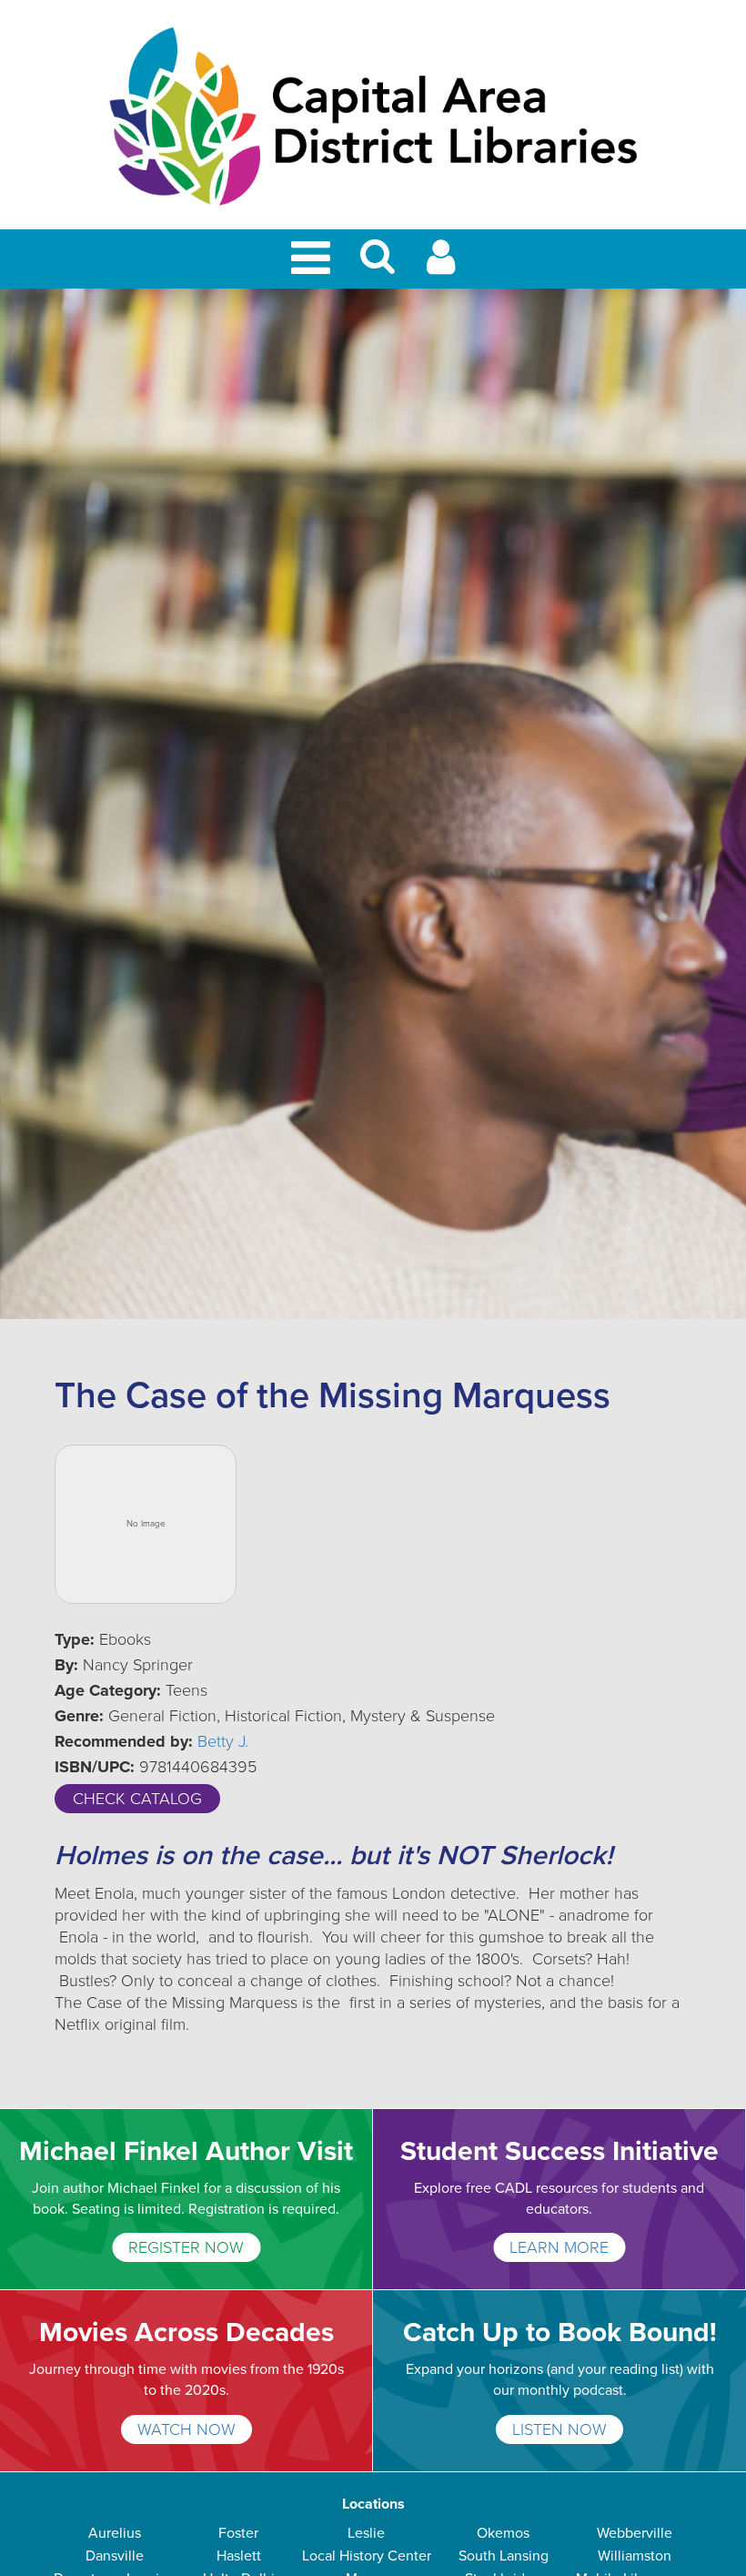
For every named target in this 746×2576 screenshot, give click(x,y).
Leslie (366, 2533)
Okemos (503, 2533)
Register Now (186, 2247)
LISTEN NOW (559, 2429)
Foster (238, 2533)
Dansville (115, 2556)
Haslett (239, 2556)
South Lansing (504, 2556)
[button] (378, 264)
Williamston (635, 2556)
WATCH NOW (186, 2429)
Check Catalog (137, 1799)
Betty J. (223, 1741)
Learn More (559, 2247)
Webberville (635, 2533)
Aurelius (115, 2533)
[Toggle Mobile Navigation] (314, 259)
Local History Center (367, 2556)
